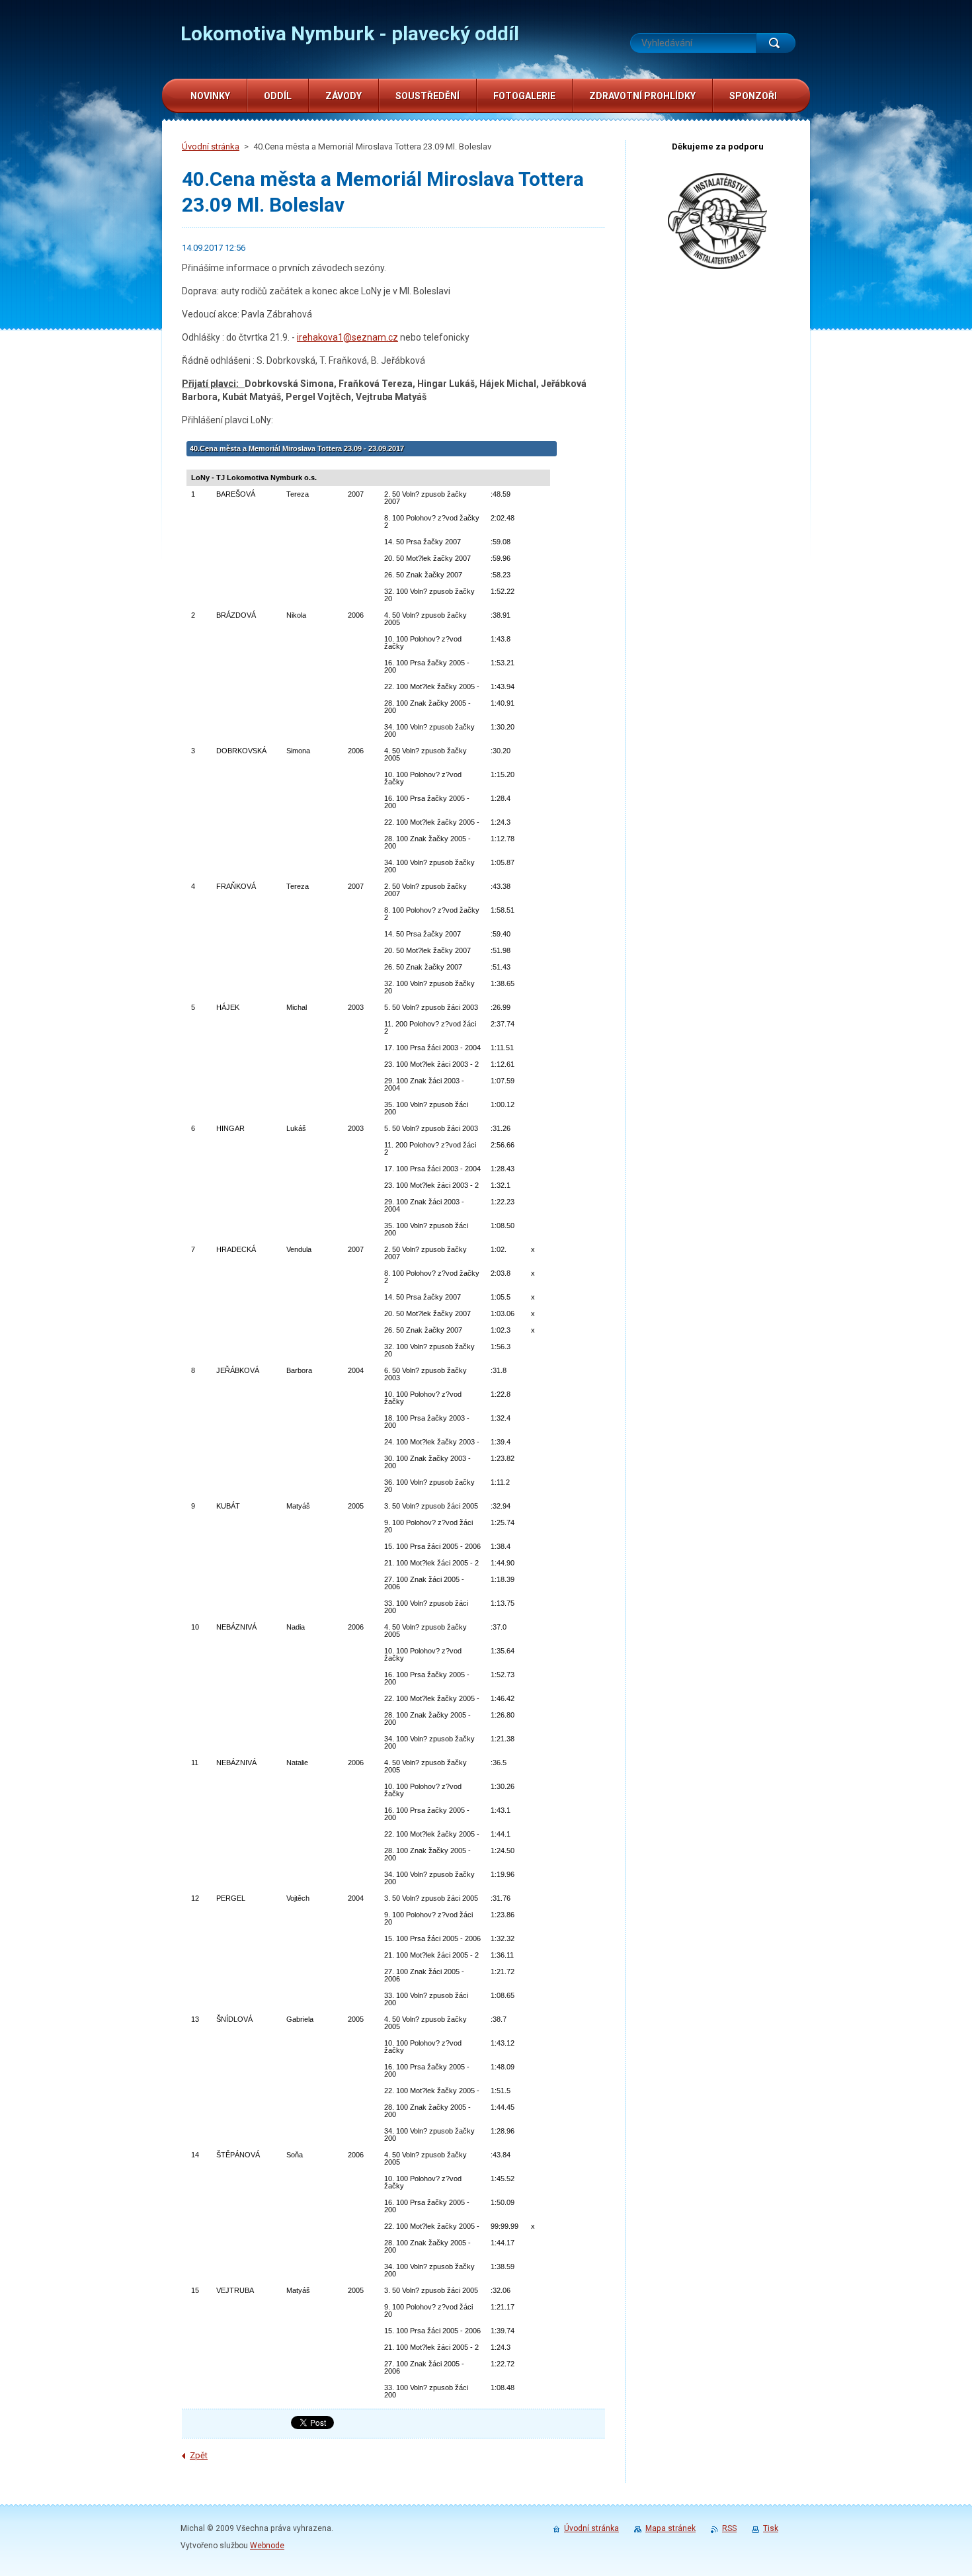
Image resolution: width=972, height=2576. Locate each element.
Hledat (776, 43)
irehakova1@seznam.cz (347, 337)
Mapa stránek (670, 2528)
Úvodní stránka (211, 146)
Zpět (199, 2455)
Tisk (771, 2528)
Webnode (267, 2546)
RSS (729, 2528)
